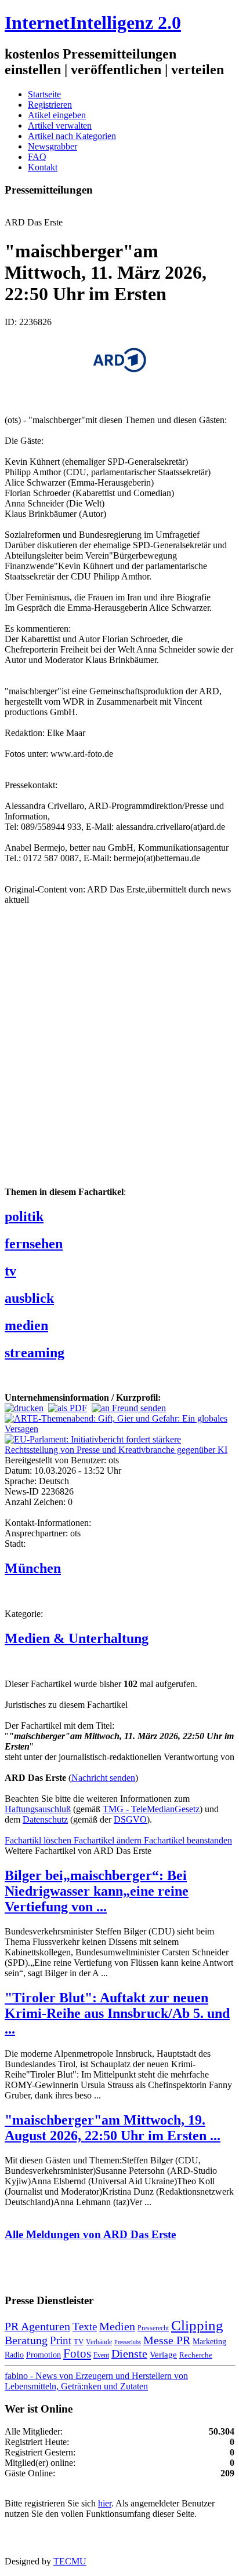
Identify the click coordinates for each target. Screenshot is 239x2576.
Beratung (26, 2340)
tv (10, 1271)
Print (61, 2340)
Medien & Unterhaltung (77, 1638)
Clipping (197, 2325)
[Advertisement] (119, 1055)
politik (24, 1216)
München (33, 1568)
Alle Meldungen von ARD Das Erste (90, 2234)
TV (79, 2342)
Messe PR (167, 2340)
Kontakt (43, 167)
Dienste (129, 2353)
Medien (117, 2326)
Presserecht (153, 2328)
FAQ (37, 157)
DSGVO (130, 1819)
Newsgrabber (52, 146)
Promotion (44, 2355)
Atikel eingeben (57, 115)
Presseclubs (128, 2342)
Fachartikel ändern (109, 1840)
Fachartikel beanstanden (188, 1840)
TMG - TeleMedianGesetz (151, 1809)
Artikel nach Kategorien (72, 136)
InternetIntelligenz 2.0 (93, 23)
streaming (35, 1353)
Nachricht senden (103, 1778)
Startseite (44, 94)
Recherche (196, 2355)
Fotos (77, 2353)
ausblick (29, 1298)
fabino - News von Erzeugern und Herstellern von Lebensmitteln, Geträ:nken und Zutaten (96, 2381)
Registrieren (50, 105)
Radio (14, 2355)
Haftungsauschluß (38, 1809)
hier (105, 2503)
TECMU (70, 2561)
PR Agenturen (37, 2326)
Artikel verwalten (60, 125)
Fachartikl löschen (39, 1840)
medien (26, 1325)
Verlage (163, 2354)
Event (101, 2355)
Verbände (99, 2342)
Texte (85, 2327)
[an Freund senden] (129, 1408)
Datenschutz (45, 1819)
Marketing (209, 2341)
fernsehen (34, 1244)
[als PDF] (68, 1408)
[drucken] (24, 1408)
